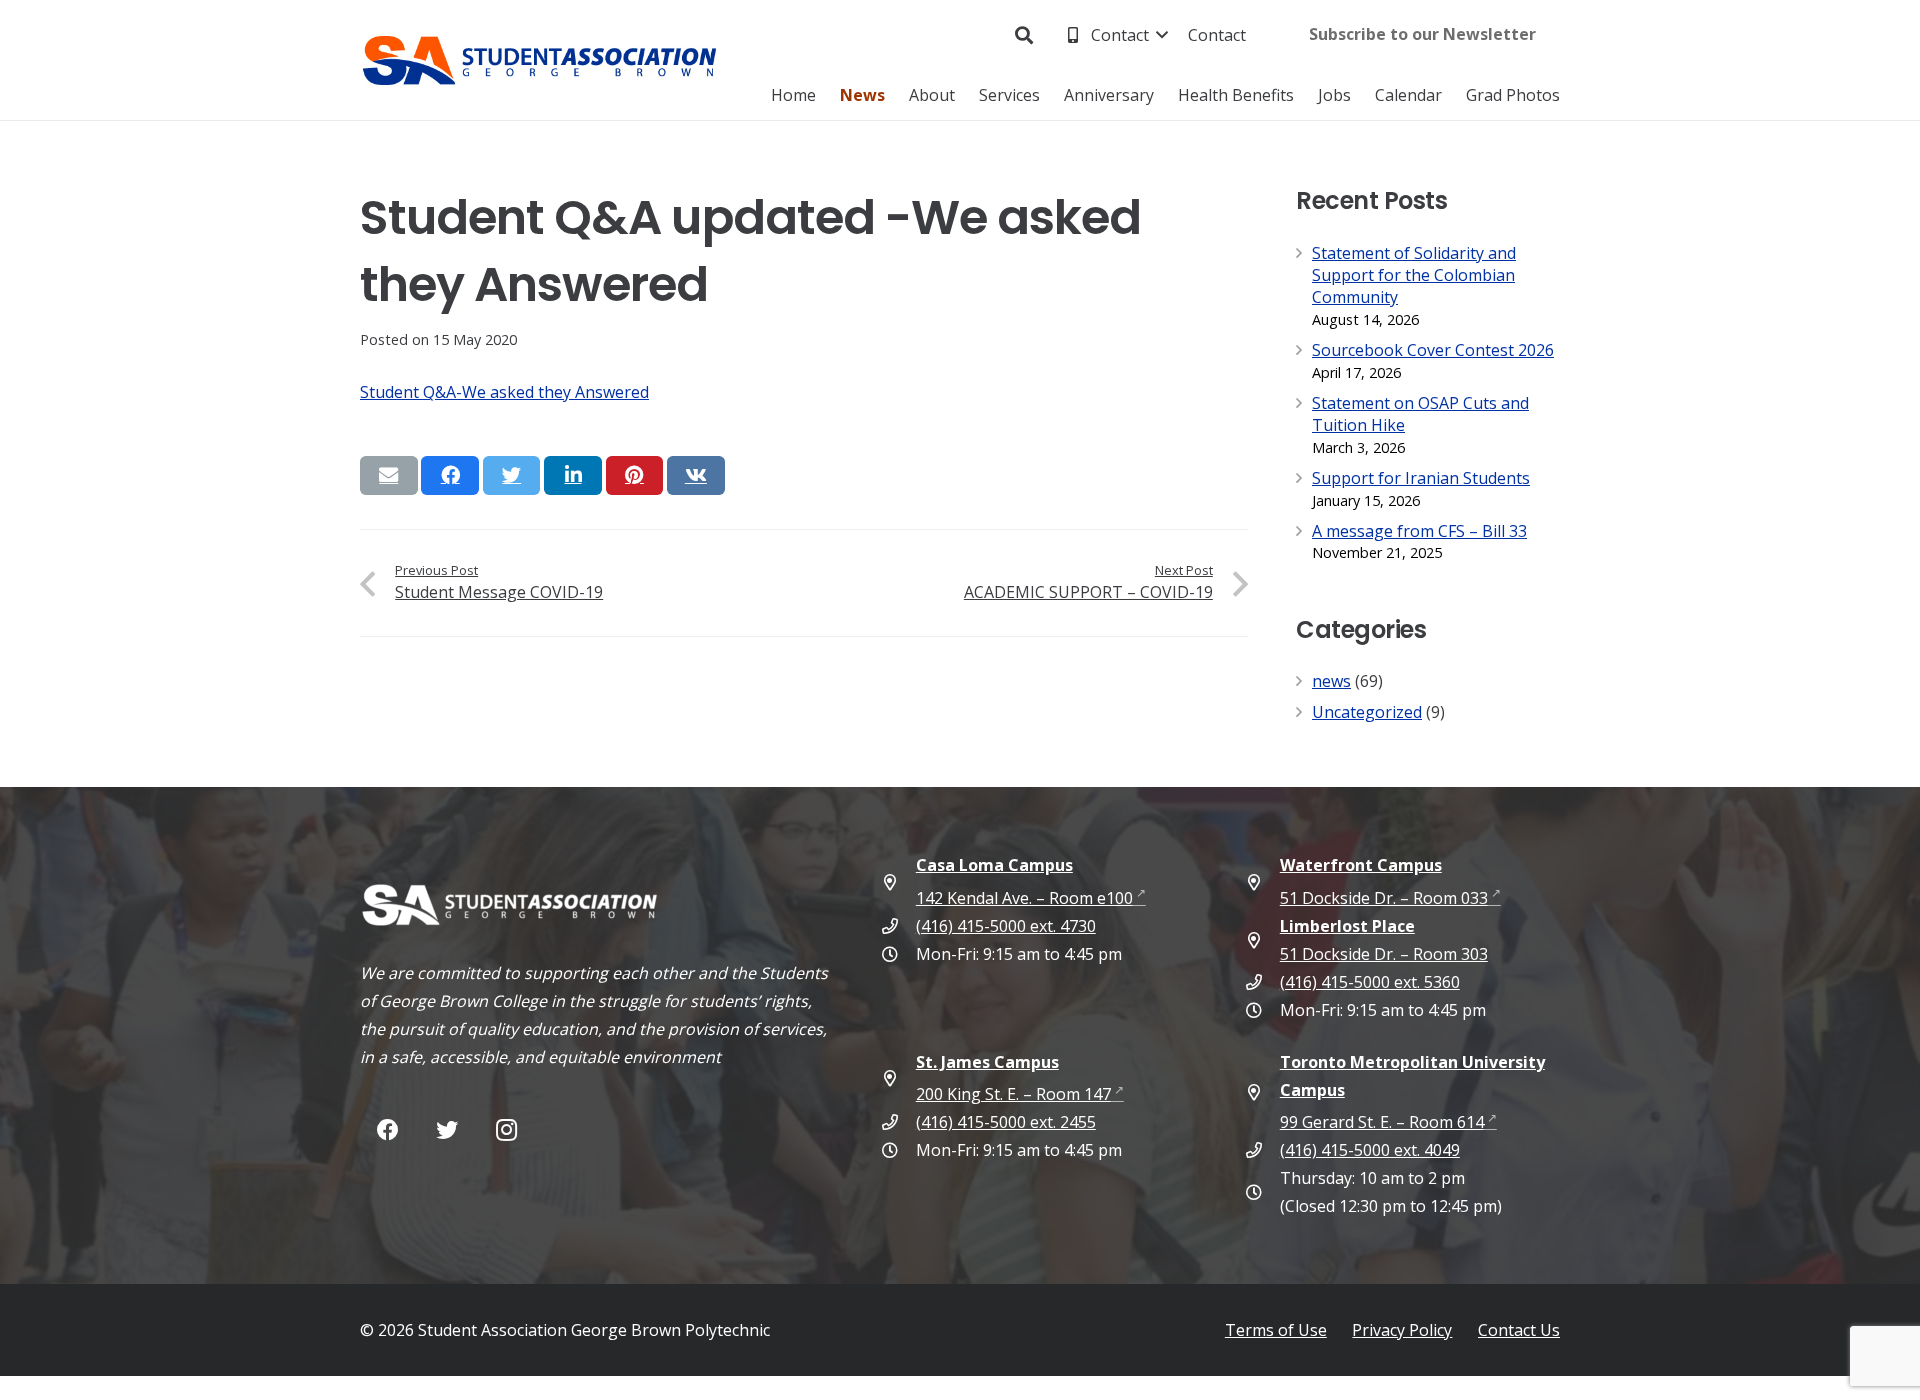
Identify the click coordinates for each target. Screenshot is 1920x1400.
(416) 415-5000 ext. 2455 (1006, 1122)
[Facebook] (387, 1130)
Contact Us (1519, 1330)
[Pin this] (635, 475)
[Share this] (450, 475)
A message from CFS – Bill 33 (1419, 531)
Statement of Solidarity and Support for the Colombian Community (1414, 275)
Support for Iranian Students (1421, 478)
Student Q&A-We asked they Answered (504, 392)
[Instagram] (506, 1130)
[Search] (1025, 35)
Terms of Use (1276, 1330)
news (1331, 681)
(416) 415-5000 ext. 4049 (1370, 1150)
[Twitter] (446, 1130)
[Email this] (389, 475)
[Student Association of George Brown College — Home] (540, 60)
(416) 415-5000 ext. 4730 (1006, 926)
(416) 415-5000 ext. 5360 (1370, 982)
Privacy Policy (1402, 1330)
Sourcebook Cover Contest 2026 (1433, 350)
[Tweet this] (512, 475)
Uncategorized (1367, 712)
